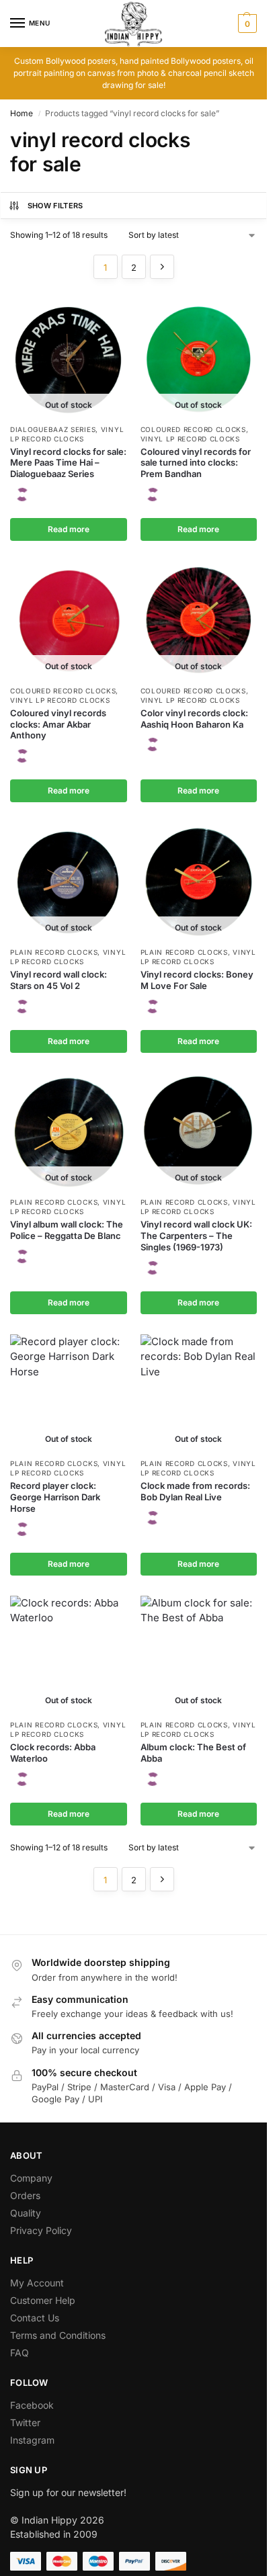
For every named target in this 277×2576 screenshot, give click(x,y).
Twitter (25, 2422)
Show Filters (55, 206)
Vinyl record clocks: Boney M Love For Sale (197, 980)
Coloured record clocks (193, 429)
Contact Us (35, 2318)
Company (31, 2178)
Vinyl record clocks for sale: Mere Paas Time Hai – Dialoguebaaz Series (68, 463)
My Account (37, 2283)
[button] (246, 24)
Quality (26, 2213)
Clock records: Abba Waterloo (53, 1753)
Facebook (32, 2405)
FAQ (19, 2353)
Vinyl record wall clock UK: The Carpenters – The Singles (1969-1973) (196, 1236)
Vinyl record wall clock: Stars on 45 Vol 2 (58, 980)
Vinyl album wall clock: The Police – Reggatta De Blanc (67, 1230)
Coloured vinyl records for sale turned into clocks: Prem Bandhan (196, 463)
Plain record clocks (54, 952)
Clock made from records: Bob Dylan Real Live (195, 1491)
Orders (25, 2195)
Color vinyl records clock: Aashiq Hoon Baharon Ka (194, 719)
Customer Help (43, 2300)
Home (22, 113)
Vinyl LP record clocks (190, 439)
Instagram (32, 2440)
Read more (69, 529)
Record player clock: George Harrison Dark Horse (55, 1497)
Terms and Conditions (58, 2335)
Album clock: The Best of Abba (193, 1753)
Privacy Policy (41, 2230)
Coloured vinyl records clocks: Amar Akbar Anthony (58, 724)
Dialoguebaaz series (53, 429)
